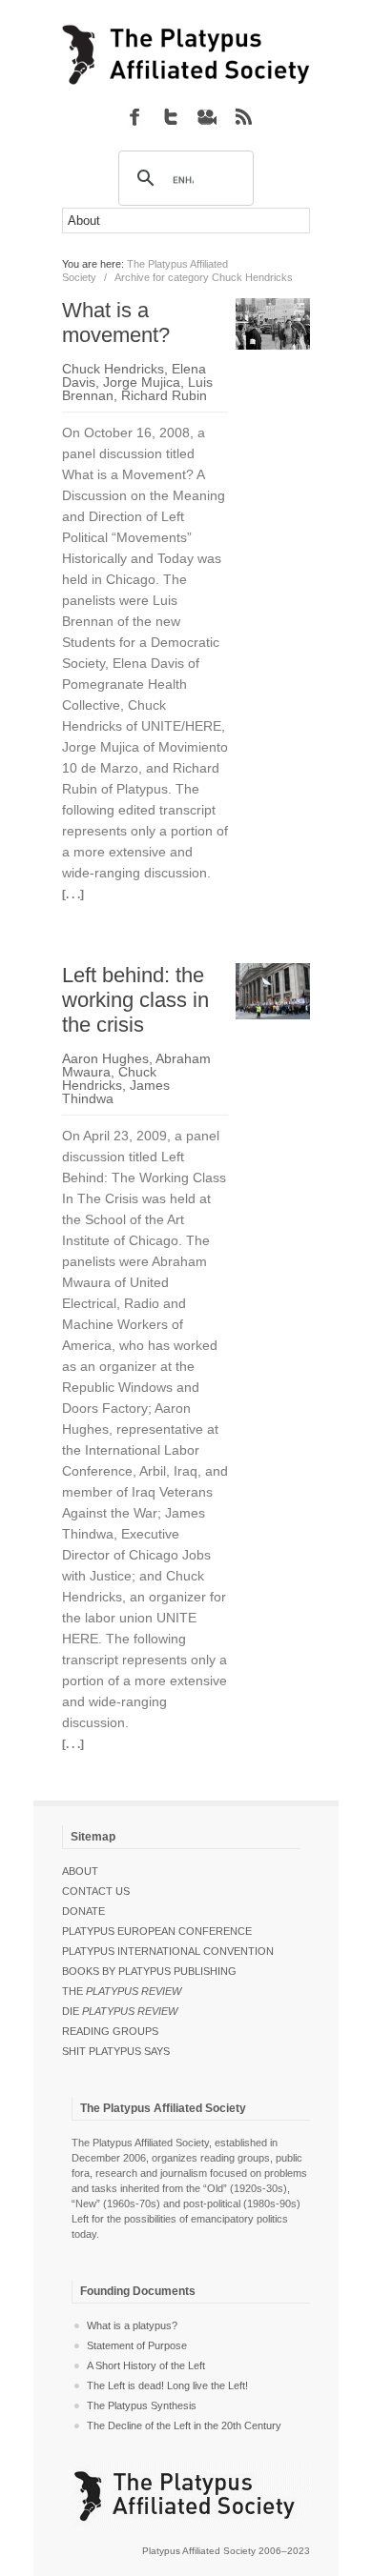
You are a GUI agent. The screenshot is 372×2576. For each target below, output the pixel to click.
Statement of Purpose (137, 2345)
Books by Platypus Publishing (149, 1971)
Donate (83, 1911)
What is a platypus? (132, 2325)
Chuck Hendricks (113, 369)
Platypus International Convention (168, 1951)
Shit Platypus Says (116, 2051)
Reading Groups (110, 2031)
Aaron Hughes (105, 1058)
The (122, 1991)
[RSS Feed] (243, 116)
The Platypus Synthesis (142, 2405)
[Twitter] (171, 116)
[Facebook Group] (134, 116)
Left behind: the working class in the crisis (135, 1000)
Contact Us (96, 1891)
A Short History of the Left (146, 2365)
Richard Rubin (164, 395)
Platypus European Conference (157, 1931)
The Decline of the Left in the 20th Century (184, 2425)
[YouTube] (207, 116)
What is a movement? (116, 322)
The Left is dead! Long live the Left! (167, 2385)
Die (120, 2011)
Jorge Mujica (142, 382)
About (80, 1871)
